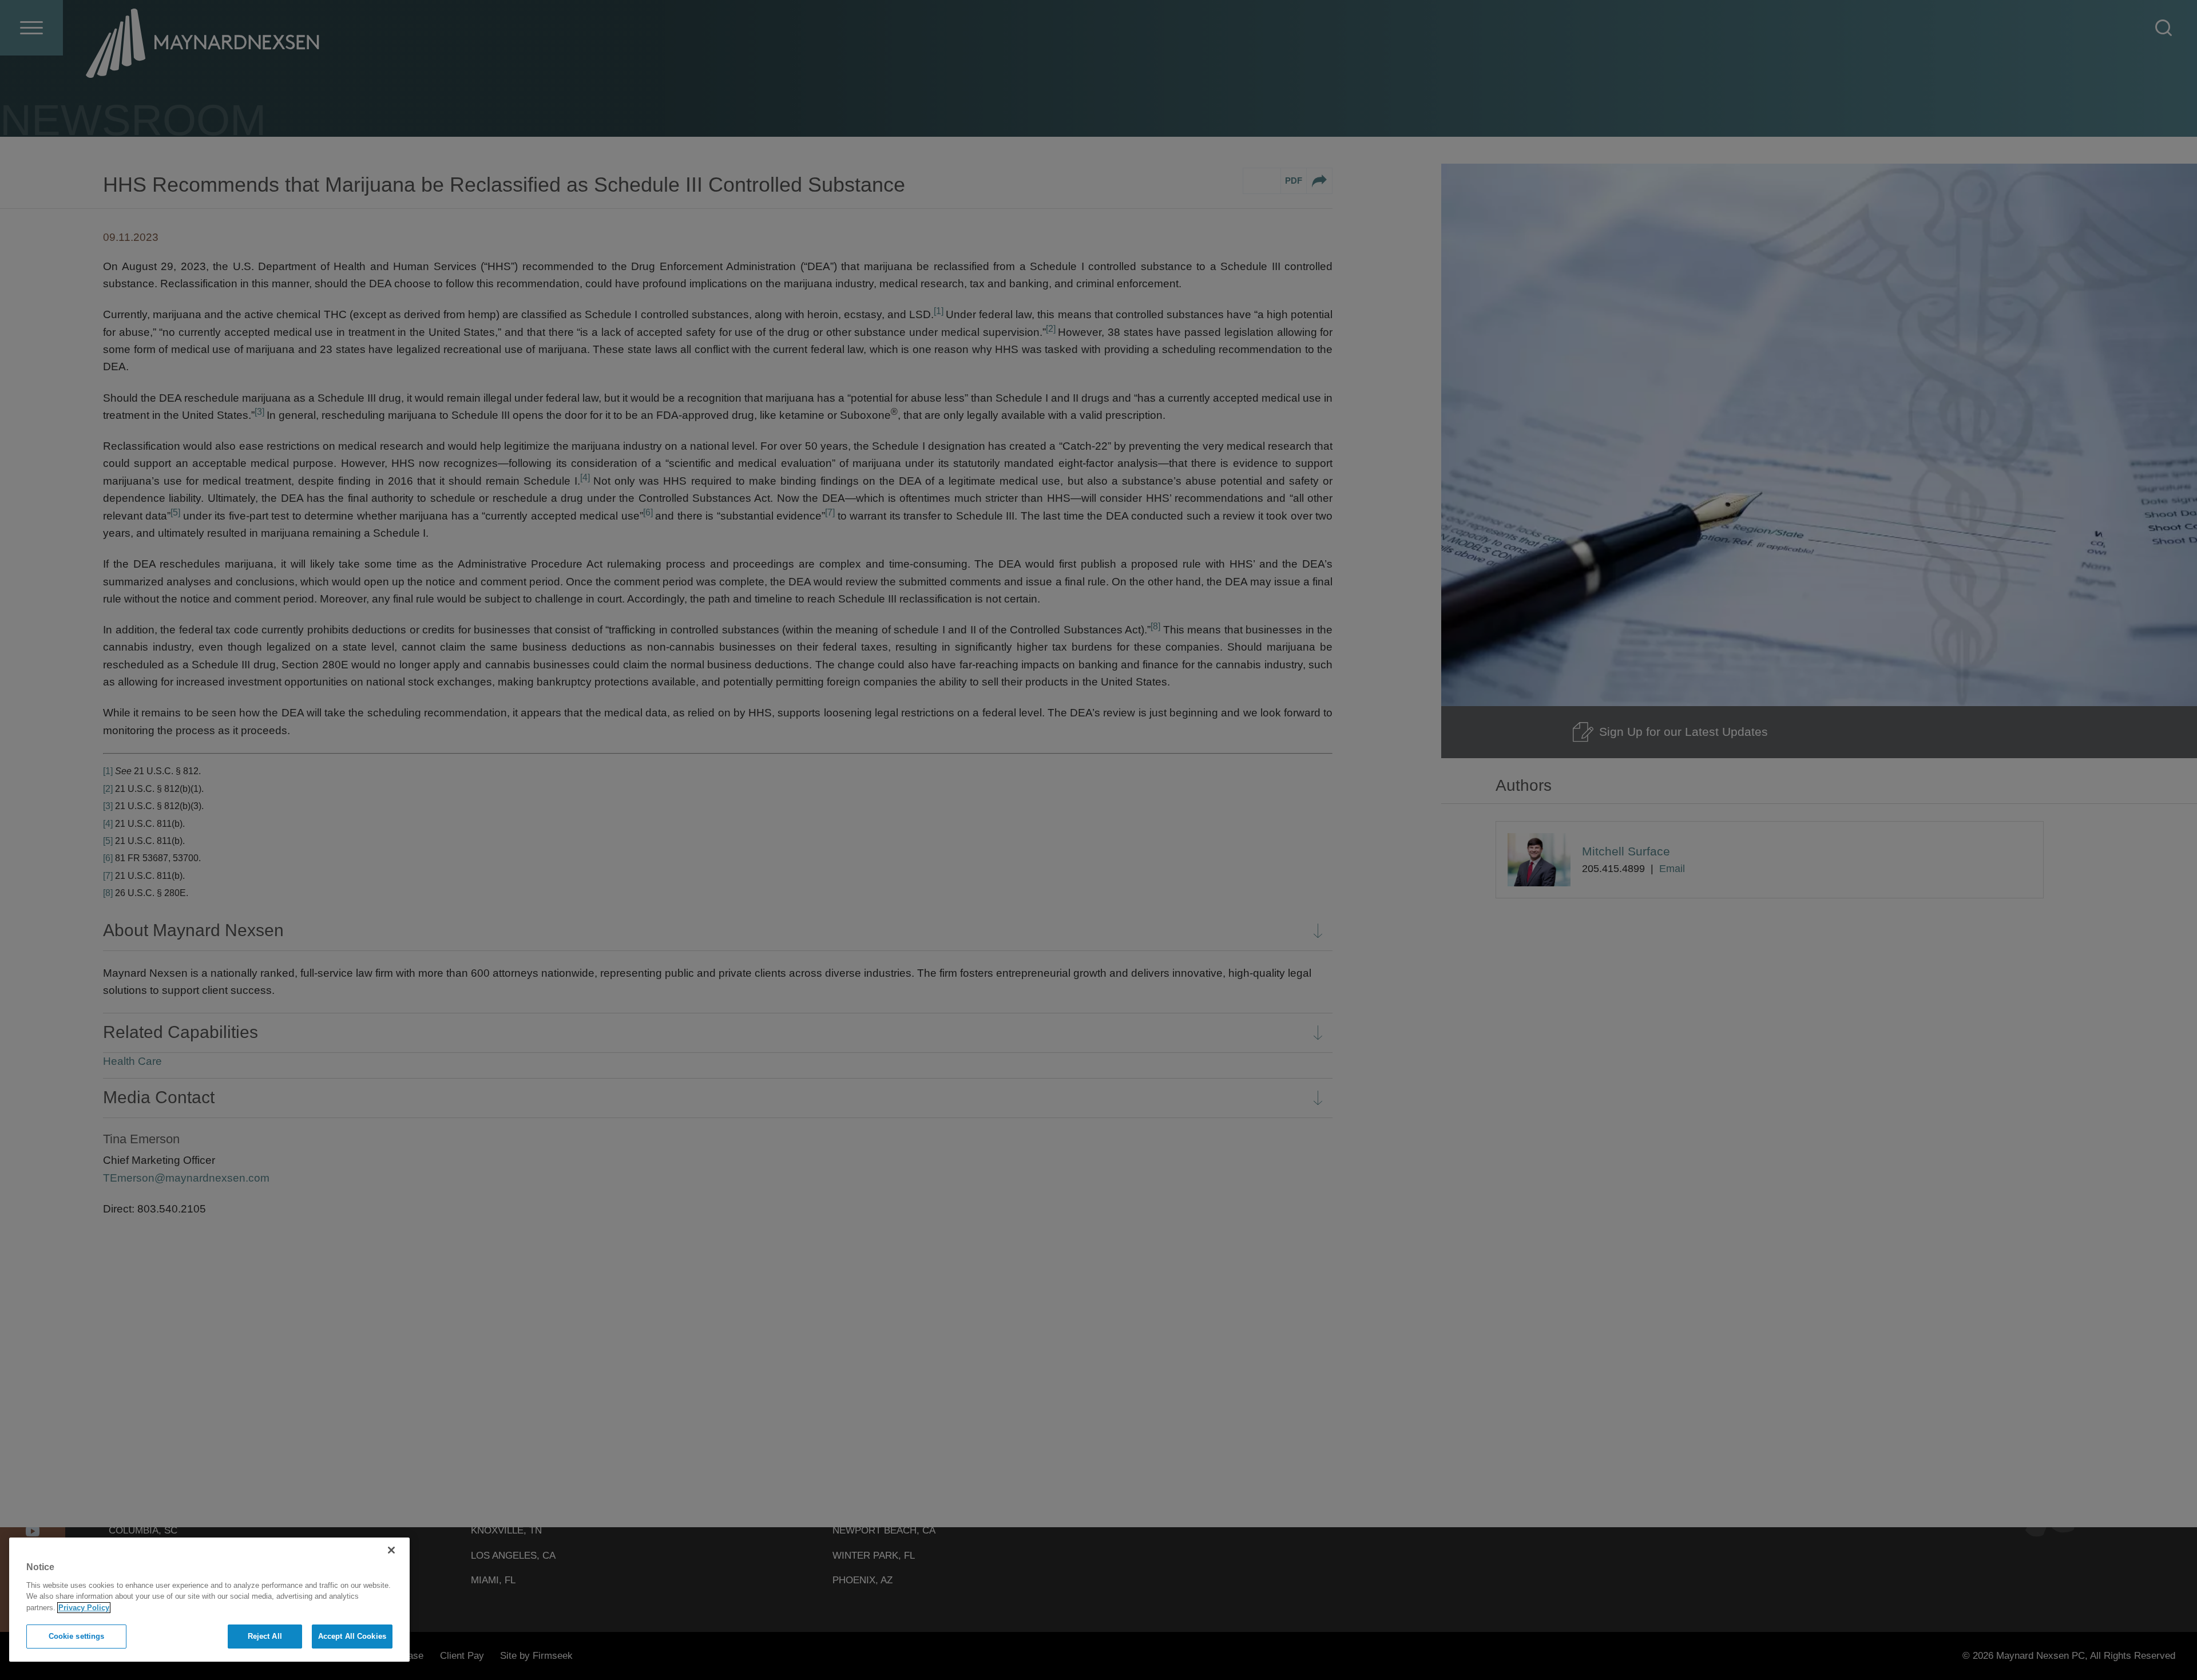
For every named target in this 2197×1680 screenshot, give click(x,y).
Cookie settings (77, 1636)
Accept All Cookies (352, 1636)
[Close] (391, 1550)
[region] (209, 1600)
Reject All (265, 1636)
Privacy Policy (84, 1608)
